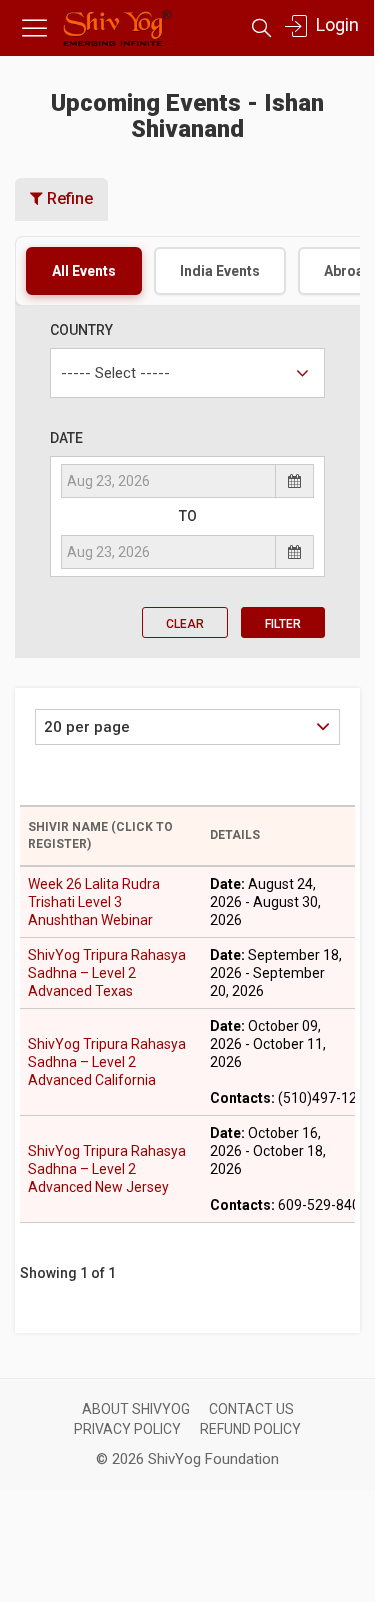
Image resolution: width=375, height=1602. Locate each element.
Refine (68, 198)
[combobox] (187, 373)
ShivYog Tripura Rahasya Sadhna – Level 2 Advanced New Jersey (107, 1169)
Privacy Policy (127, 1429)
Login (335, 24)
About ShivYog (136, 1409)
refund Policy (250, 1429)
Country (81, 330)
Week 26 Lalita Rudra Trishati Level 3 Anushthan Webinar (94, 902)
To (188, 516)
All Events (84, 271)
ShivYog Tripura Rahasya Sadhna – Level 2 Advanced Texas (107, 973)
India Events (220, 271)
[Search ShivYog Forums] (261, 28)
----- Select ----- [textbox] (115, 373)
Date (66, 438)
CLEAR (185, 624)
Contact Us (251, 1409)
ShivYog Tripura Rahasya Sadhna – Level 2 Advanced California (107, 1062)
